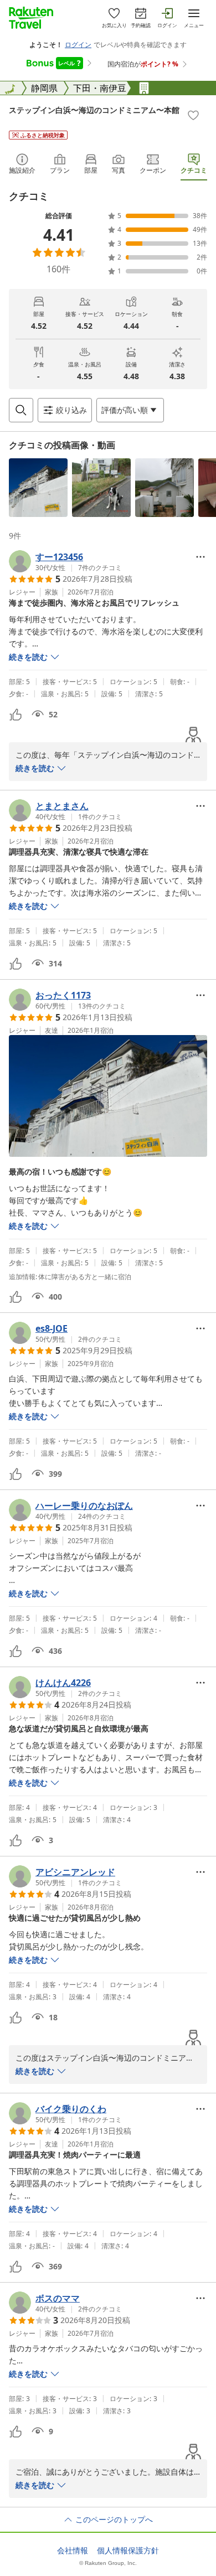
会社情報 (73, 2551)
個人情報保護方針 (128, 2551)
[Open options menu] (200, 557)
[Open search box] (21, 410)
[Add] (193, 115)
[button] (38, 488)
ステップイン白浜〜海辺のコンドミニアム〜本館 (94, 110)
